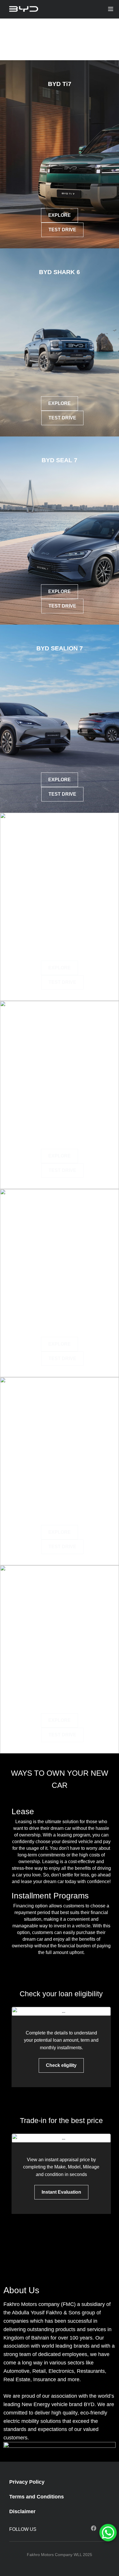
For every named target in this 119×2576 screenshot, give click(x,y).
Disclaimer (22, 2511)
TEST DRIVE (62, 230)
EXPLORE (59, 215)
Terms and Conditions (37, 2497)
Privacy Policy (27, 2482)
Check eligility (61, 2065)
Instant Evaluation (61, 2192)
